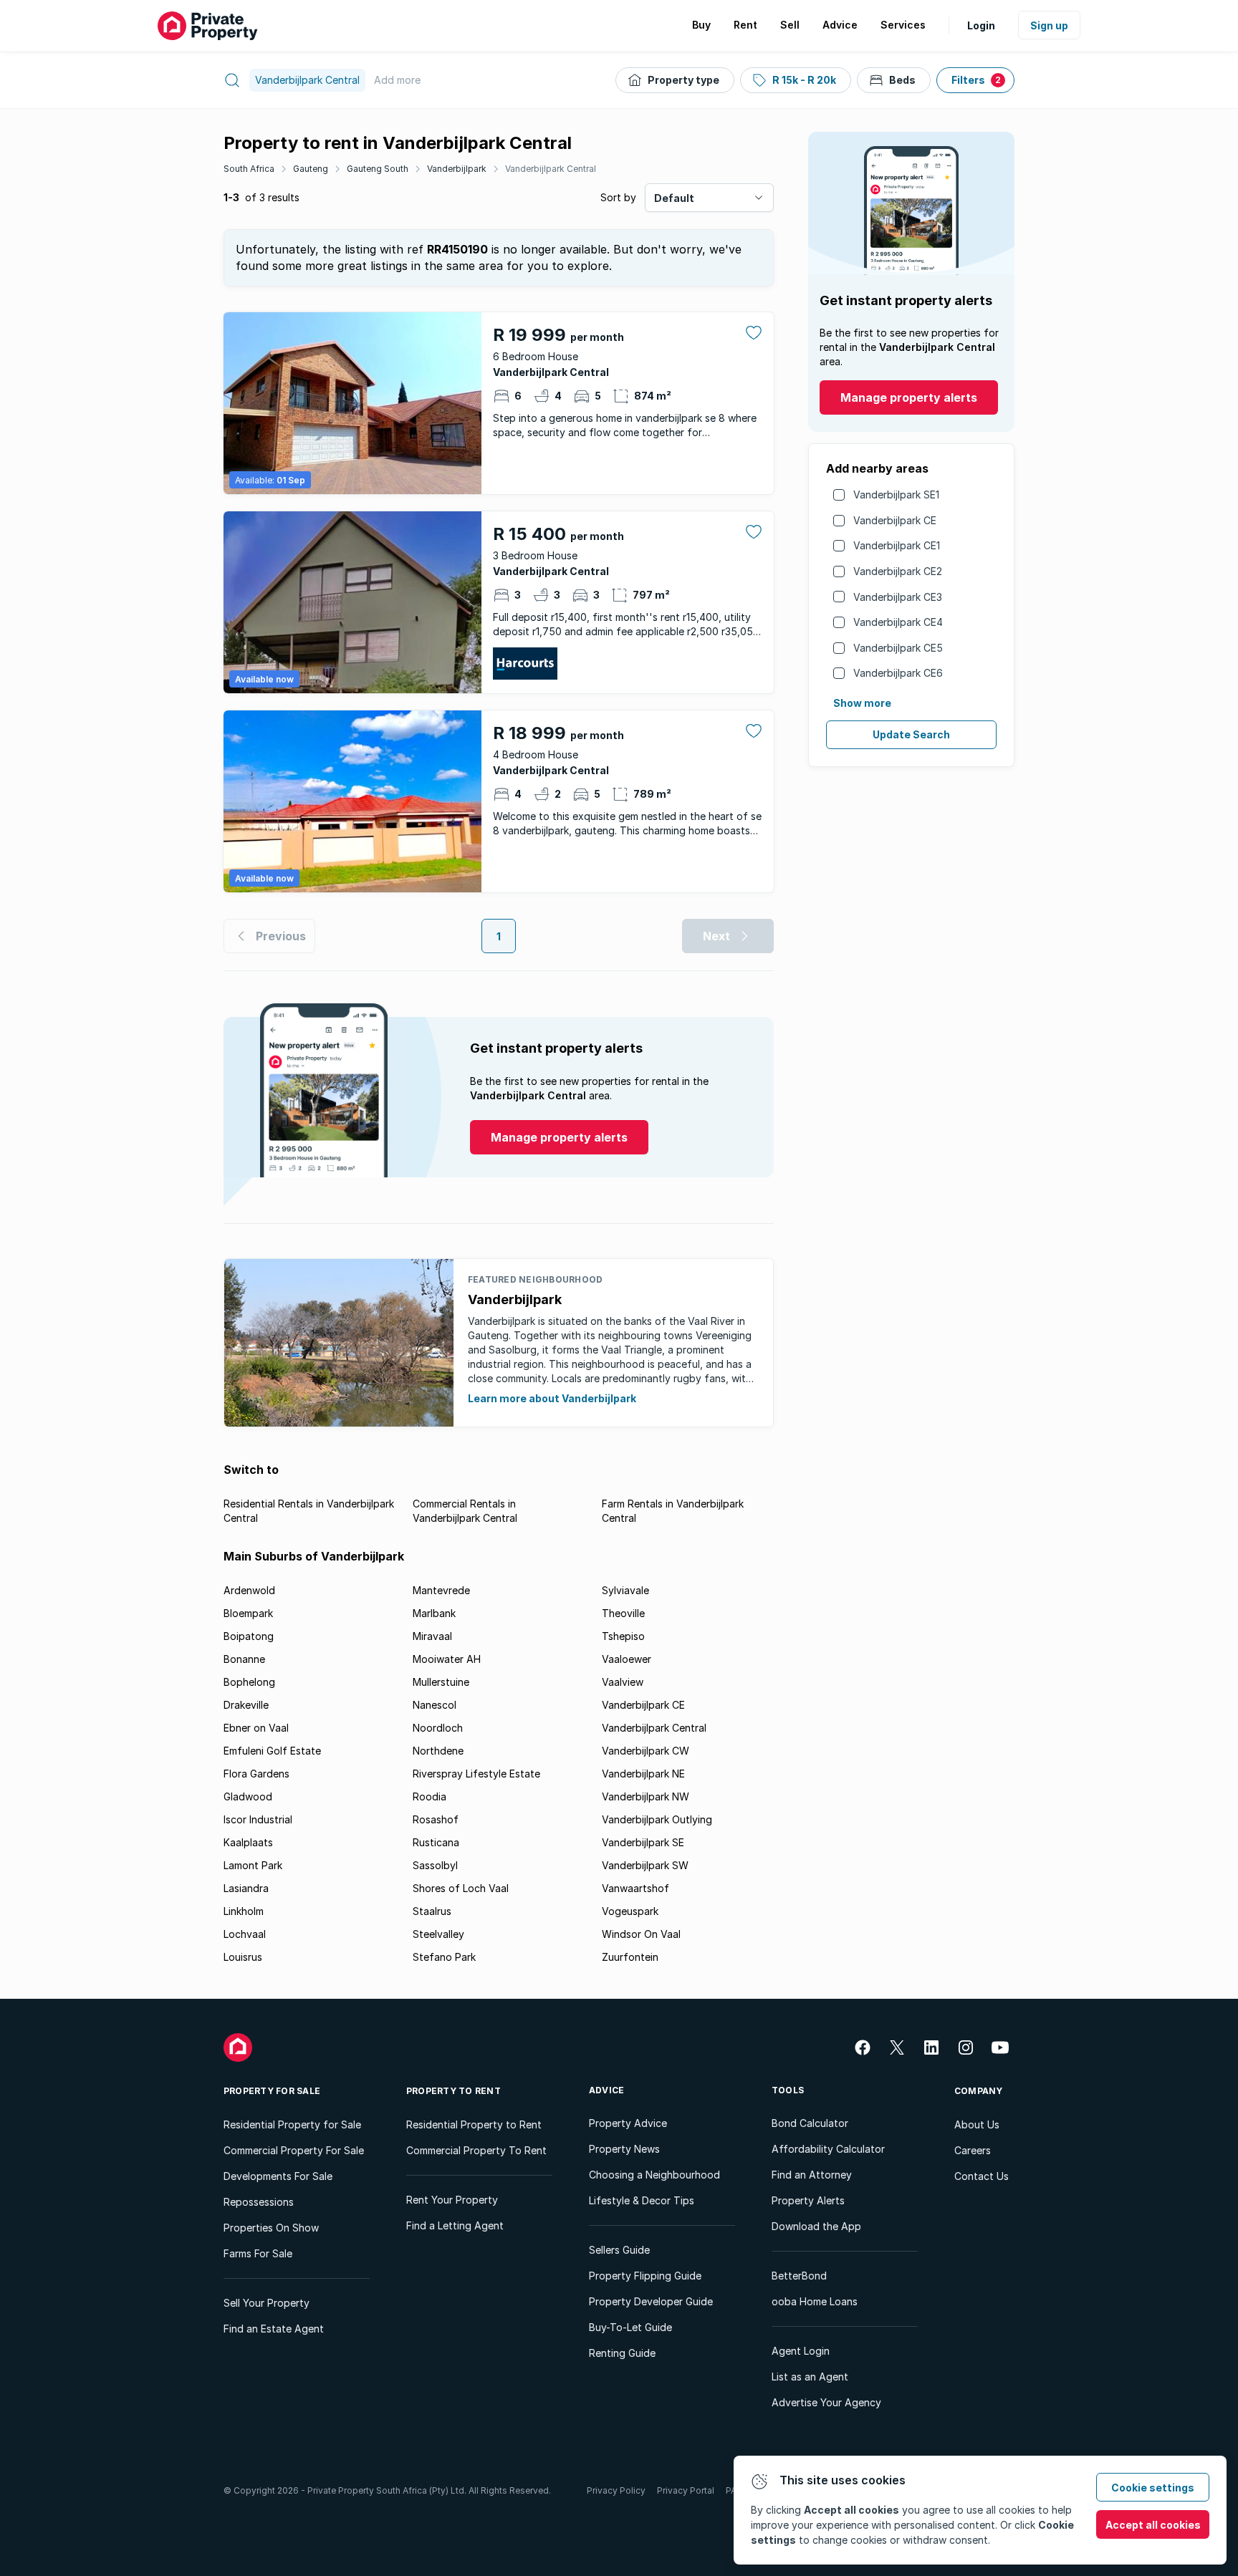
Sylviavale (625, 1590)
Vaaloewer (627, 1659)
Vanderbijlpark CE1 (897, 545)
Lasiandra (246, 1888)
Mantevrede (441, 1590)
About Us (977, 2124)
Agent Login (801, 2351)
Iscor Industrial (258, 1819)
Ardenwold (249, 1590)
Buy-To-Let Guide (630, 2327)
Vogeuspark (630, 1911)
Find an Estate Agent (274, 2329)
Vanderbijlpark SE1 (896, 495)
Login (981, 25)
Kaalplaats (248, 1842)
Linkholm (244, 1911)
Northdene (438, 1751)
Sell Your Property (267, 2303)
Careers (973, 2150)
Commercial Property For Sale (294, 2150)
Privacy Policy (616, 2490)
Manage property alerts (909, 397)
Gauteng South (378, 169)
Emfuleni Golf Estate (272, 1751)
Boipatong (249, 1636)
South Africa (249, 169)
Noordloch (438, 1728)
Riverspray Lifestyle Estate (476, 1774)
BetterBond (799, 2276)
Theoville (623, 1613)
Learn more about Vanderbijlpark (552, 1398)
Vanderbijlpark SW (645, 1865)
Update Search (911, 734)
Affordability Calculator (828, 2149)
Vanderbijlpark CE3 (898, 597)
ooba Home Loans (815, 2301)
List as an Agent (810, 2377)
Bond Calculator (810, 2123)
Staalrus (432, 1911)
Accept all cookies (1153, 2525)
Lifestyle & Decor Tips (642, 2200)
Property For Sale (272, 2091)
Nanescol (435, 1705)
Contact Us (982, 2176)
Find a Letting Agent (455, 2225)
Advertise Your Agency (826, 2402)
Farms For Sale (258, 2253)
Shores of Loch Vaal (461, 1888)
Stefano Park (444, 1957)
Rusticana (436, 1842)
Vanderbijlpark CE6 (898, 673)
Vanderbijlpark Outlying (657, 1819)
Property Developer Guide (651, 2301)
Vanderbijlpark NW (646, 1796)
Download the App (816, 2226)
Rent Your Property (452, 2200)
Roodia (430, 1796)
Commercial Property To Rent (476, 2150)
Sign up (1049, 25)
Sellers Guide (619, 2250)
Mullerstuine (441, 1682)
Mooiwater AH (447, 1659)
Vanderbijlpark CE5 (898, 648)
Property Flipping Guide (645, 2276)
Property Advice (628, 2123)
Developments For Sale (278, 2176)
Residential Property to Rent (474, 2124)
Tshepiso (623, 1636)
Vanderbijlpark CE (895, 520)
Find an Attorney (812, 2175)
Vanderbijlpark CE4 (898, 622)
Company (979, 2091)
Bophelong (249, 1682)
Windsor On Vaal (641, 1934)
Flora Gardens (256, 1774)
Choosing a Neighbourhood (654, 2175)
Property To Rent (454, 2091)
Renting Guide (622, 2353)
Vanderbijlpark (457, 169)
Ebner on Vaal (256, 1728)
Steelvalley (438, 1934)
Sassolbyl (435, 1865)
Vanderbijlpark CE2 (898, 571)
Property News (624, 2149)
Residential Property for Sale (292, 2124)
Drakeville (246, 1705)
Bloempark (248, 1613)
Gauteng (311, 169)
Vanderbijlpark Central (551, 169)
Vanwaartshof (635, 1888)
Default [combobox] (674, 198)
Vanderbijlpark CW (646, 1751)
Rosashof (436, 1819)
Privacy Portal (686, 2490)
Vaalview (623, 1682)
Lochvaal (245, 1934)
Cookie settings (1153, 2488)
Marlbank (434, 1613)
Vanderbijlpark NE (643, 1774)
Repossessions (259, 2202)
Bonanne (244, 1659)
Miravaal (432, 1636)
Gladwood (248, 1796)
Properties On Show (271, 2228)
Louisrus (243, 1957)
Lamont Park (253, 1865)
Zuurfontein (630, 1957)
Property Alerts (808, 2200)
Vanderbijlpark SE (643, 1842)
